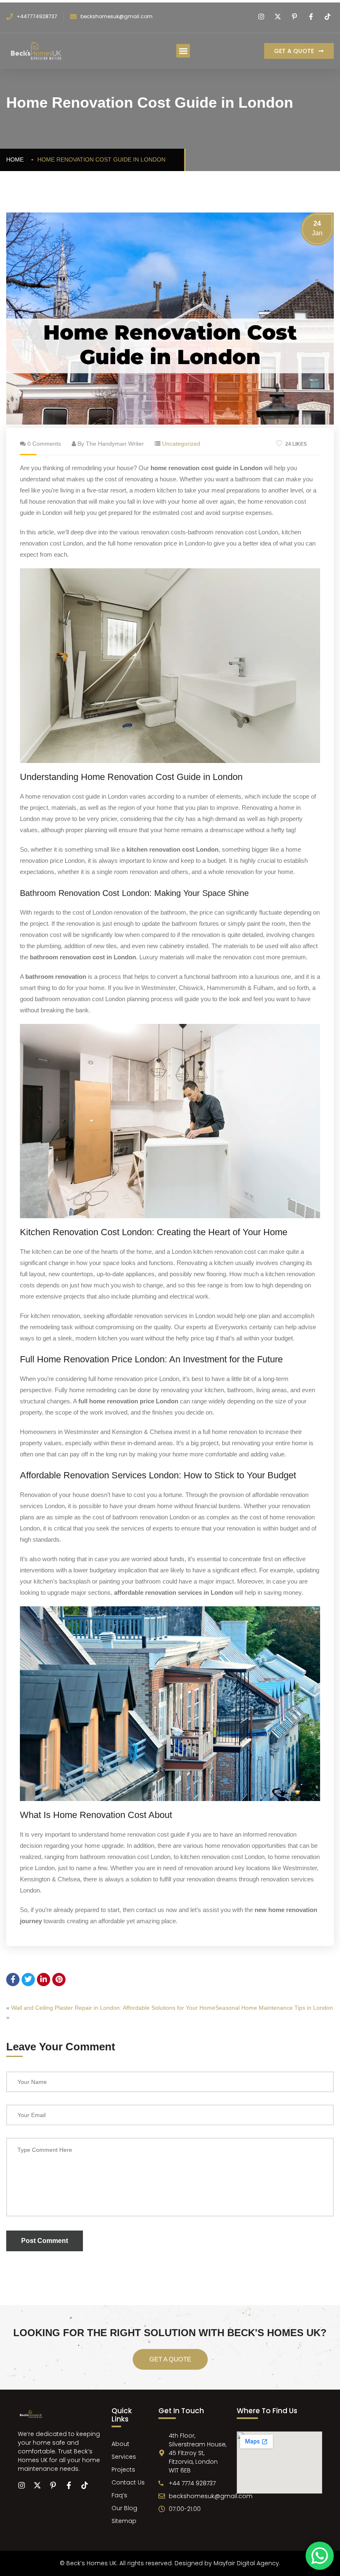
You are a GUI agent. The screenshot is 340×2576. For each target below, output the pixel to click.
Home (17, 159)
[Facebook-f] (69, 2485)
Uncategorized (181, 444)
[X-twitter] (37, 2485)
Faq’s (119, 2495)
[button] (183, 51)
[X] (279, 17)
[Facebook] (312, 17)
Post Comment (45, 2241)
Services (124, 2457)
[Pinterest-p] (53, 2485)
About (120, 2444)
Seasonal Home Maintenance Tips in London (274, 2008)
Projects (123, 2470)
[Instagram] (262, 17)
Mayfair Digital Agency (246, 2563)
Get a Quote (170, 2359)
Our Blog (124, 2508)
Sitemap (124, 2521)
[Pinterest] (295, 17)
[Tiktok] (329, 17)
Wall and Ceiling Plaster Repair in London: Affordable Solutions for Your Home (113, 2008)
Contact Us (128, 2482)
